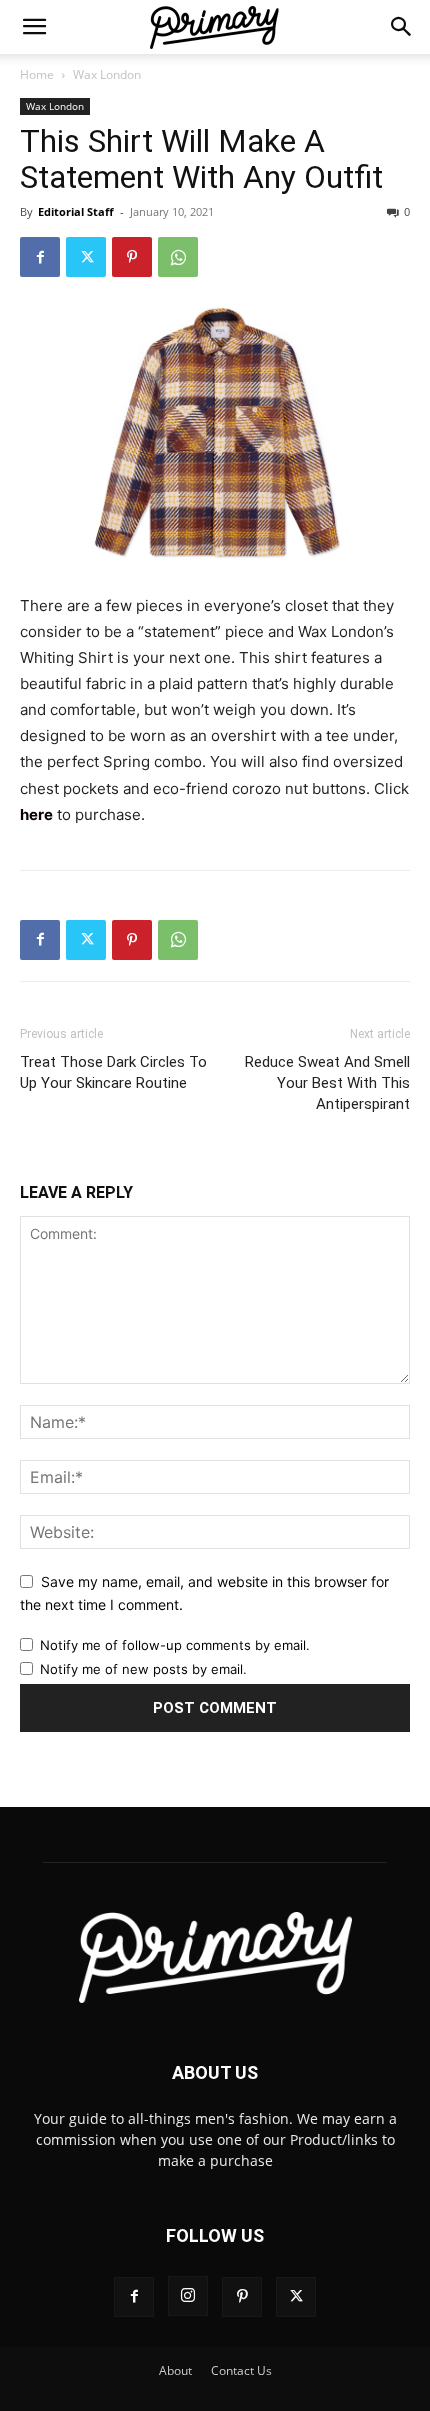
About (175, 2370)
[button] (34, 27)
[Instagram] (188, 2296)
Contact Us (241, 2370)
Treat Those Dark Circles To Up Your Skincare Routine (113, 1072)
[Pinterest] (132, 257)
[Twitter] (86, 257)
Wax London (107, 74)
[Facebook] (40, 257)
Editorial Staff (76, 211)
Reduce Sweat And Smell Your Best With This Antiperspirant (327, 1083)
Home (37, 74)
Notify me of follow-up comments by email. (175, 1645)
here (36, 814)
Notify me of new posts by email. (143, 1669)
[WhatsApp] (178, 257)
